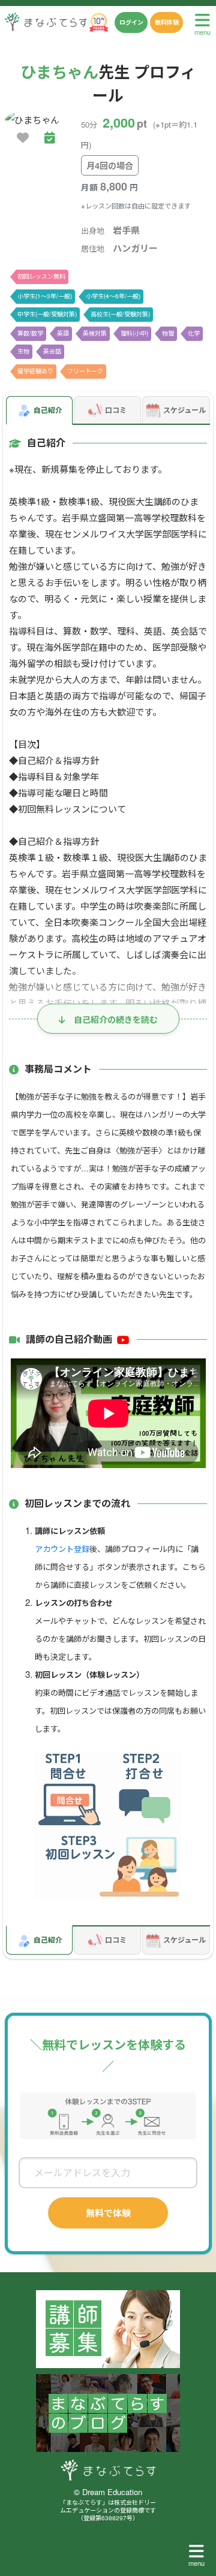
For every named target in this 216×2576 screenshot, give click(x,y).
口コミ (116, 410)
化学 (194, 333)
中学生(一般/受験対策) (47, 314)
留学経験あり (35, 371)
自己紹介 (48, 410)
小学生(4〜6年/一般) (113, 296)
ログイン (131, 22)
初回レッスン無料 (41, 276)
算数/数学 (30, 333)
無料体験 (167, 22)
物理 (168, 333)
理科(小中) (134, 333)
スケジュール (184, 410)
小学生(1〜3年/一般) (45, 296)
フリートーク (85, 371)
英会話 (52, 351)
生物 (23, 351)
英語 (63, 333)
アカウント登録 (62, 1549)
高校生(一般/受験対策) (120, 314)
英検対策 (95, 333)
